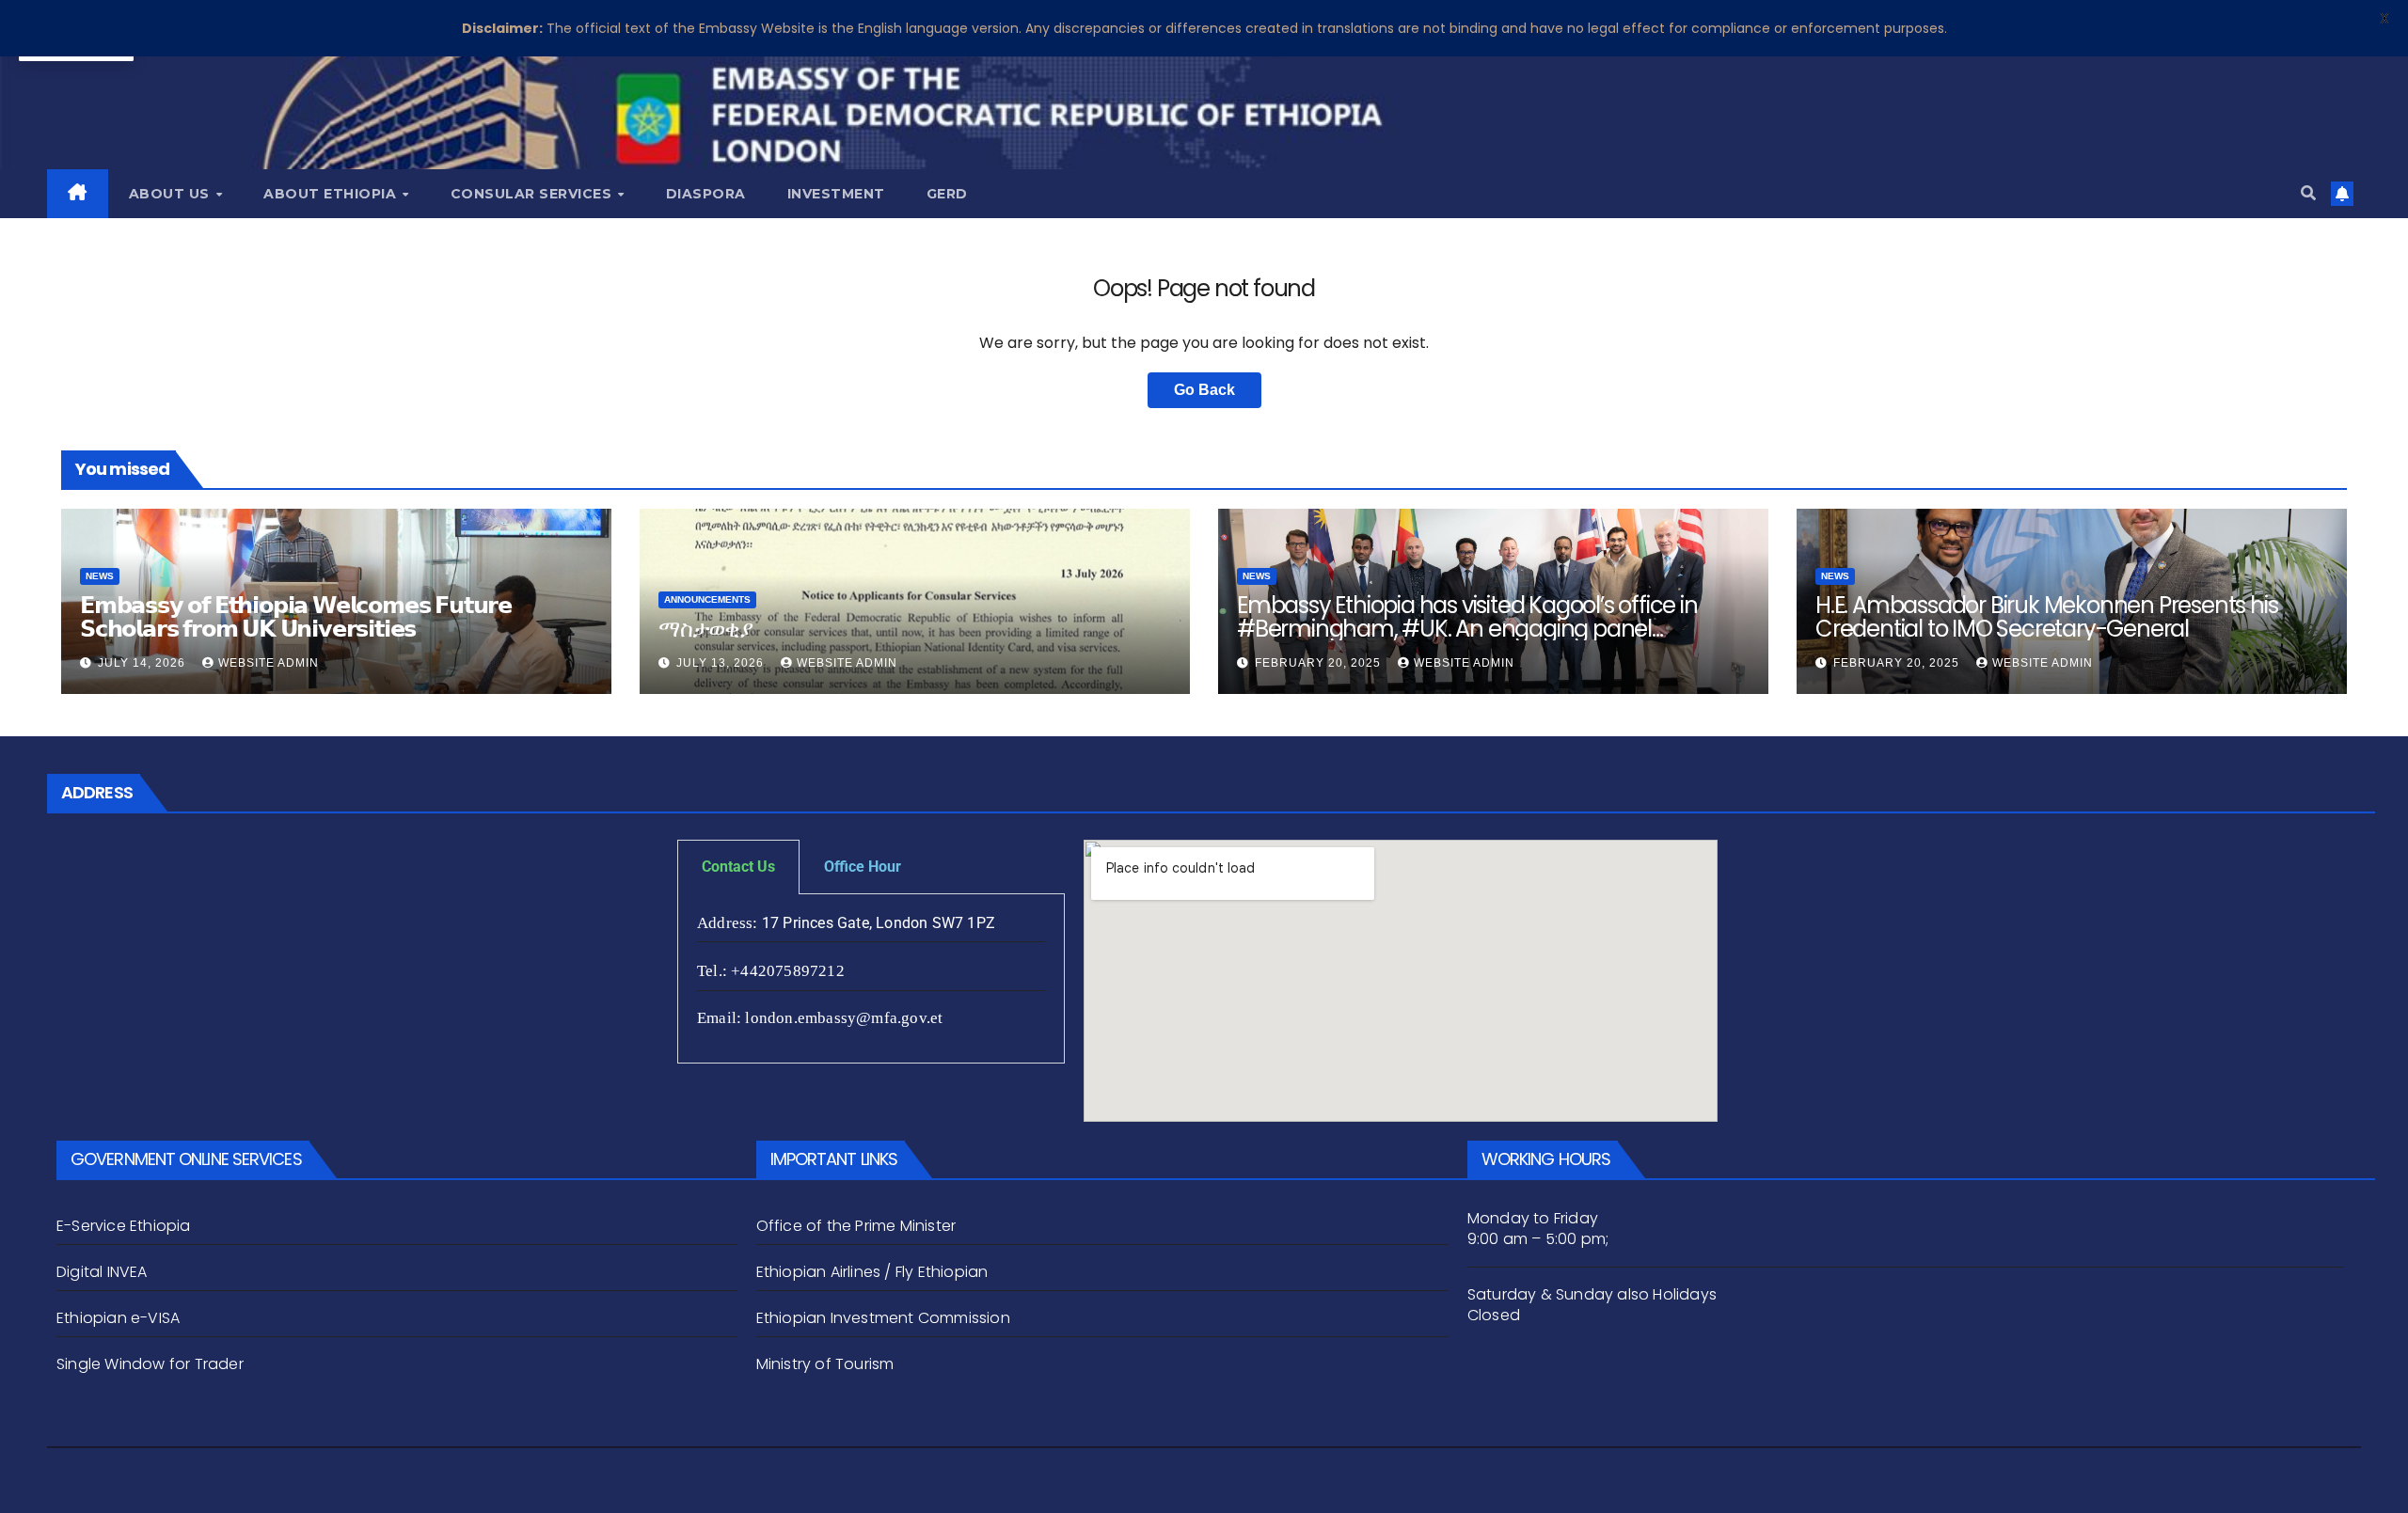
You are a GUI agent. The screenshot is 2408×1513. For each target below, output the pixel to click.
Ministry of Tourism (825, 1364)
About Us (172, 194)
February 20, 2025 (1320, 663)
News (100, 576)
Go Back (1204, 390)
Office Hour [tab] (863, 867)
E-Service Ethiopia (124, 1226)
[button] (2308, 193)
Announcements (707, 599)
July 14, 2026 (143, 663)
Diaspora (706, 194)
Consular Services (533, 194)
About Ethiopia (332, 194)
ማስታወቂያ (705, 629)
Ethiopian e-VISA (118, 1318)
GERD (947, 194)
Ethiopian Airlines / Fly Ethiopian (872, 1272)
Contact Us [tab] (738, 867)
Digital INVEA (102, 1272)
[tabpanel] (871, 979)
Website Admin (269, 663)
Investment (836, 194)
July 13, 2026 (722, 663)
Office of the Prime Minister (856, 1226)
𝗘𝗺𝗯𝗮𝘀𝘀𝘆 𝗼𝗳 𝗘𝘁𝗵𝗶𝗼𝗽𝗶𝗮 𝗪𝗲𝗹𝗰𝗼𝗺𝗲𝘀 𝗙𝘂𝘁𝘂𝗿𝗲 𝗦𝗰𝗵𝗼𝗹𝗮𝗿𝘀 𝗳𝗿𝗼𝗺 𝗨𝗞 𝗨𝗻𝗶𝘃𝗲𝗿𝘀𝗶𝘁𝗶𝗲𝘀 (296, 617)
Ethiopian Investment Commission (883, 1318)
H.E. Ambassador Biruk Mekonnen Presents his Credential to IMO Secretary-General (2046, 617)
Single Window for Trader (152, 1364)
